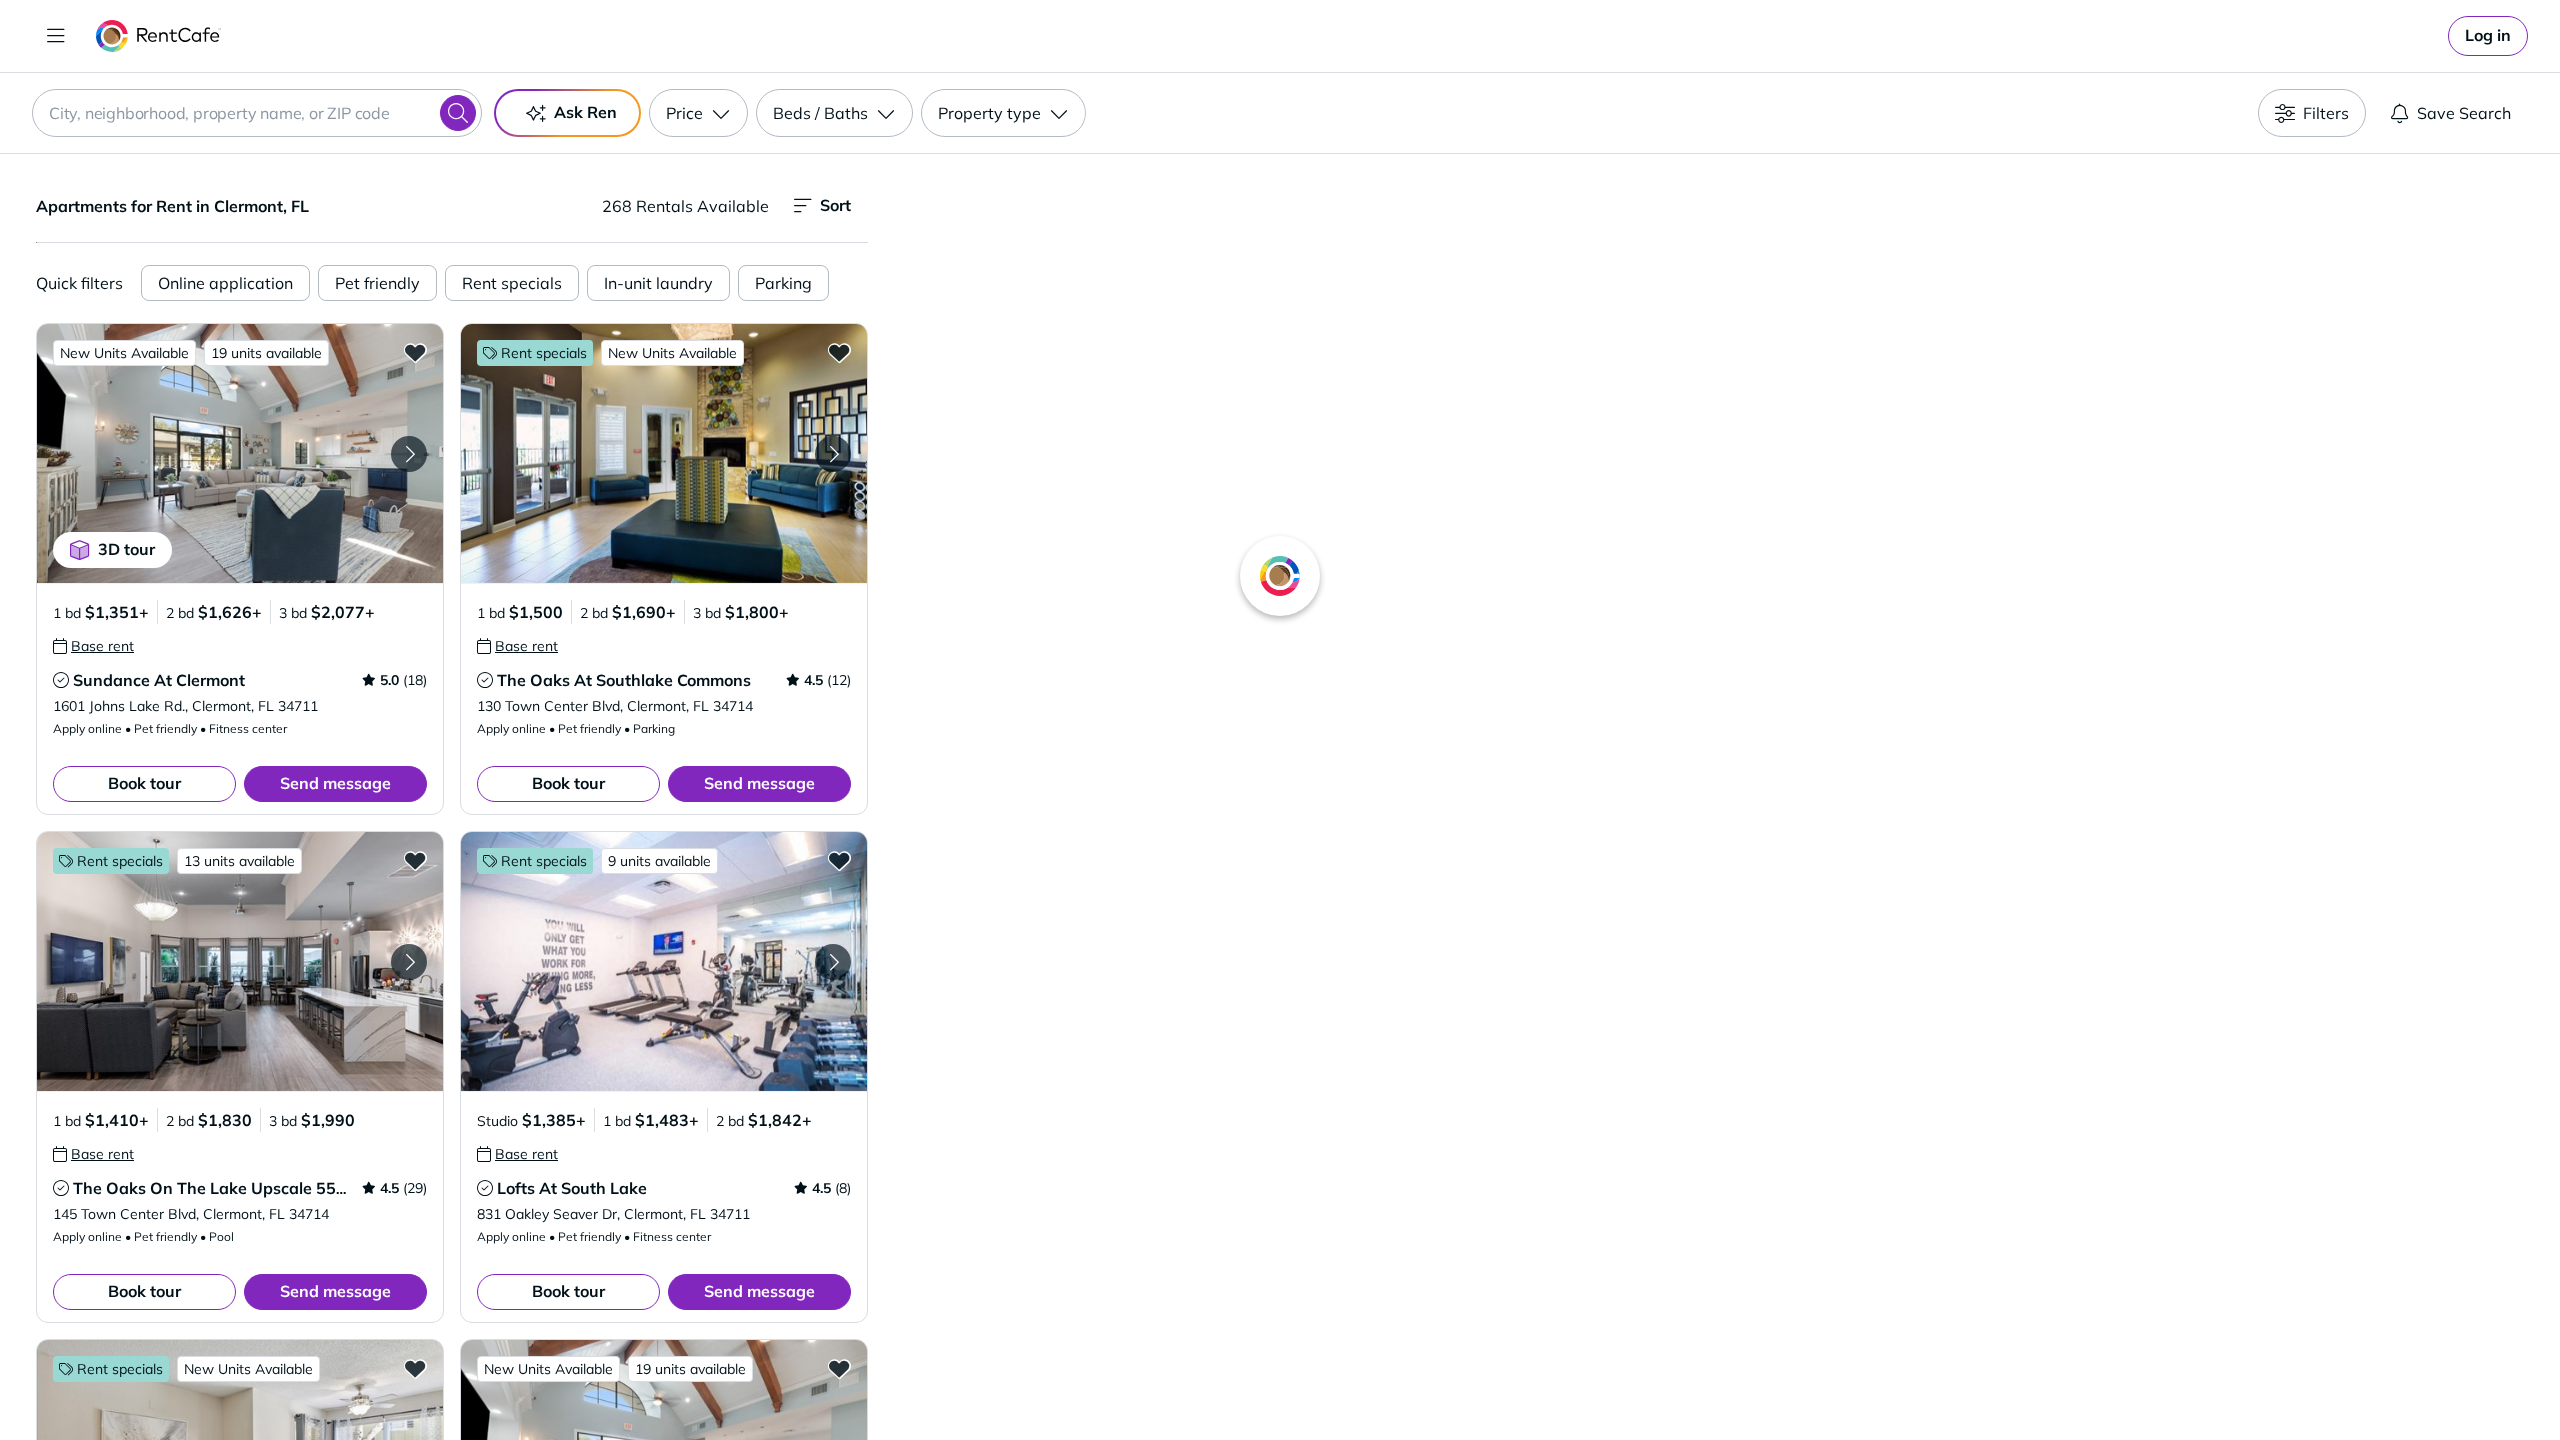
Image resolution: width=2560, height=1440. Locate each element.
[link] (2488, 36)
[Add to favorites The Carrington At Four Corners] (415, 1368)
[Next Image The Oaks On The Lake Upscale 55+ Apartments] (409, 962)
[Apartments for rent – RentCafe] (158, 36)
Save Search (2464, 113)
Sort (835, 205)
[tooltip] (93, 646)
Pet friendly (377, 283)
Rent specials (512, 283)
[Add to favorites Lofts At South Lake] (839, 860)
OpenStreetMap (1816, 1381)
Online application (225, 283)
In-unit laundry (658, 283)
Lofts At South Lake (572, 1188)
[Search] (458, 113)
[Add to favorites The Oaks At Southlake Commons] (839, 352)
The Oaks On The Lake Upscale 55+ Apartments (257, 1188)
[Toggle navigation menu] (56, 36)
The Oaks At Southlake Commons (624, 680)
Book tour (144, 783)
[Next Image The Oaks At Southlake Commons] (833, 454)
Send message (335, 783)
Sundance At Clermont (159, 680)
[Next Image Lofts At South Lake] (833, 962)
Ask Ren (585, 112)
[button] (240, 453)
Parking (783, 283)
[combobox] (257, 113)
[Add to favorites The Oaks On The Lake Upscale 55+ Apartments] (415, 860)
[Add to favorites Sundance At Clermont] (415, 352)
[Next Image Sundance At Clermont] (409, 454)
